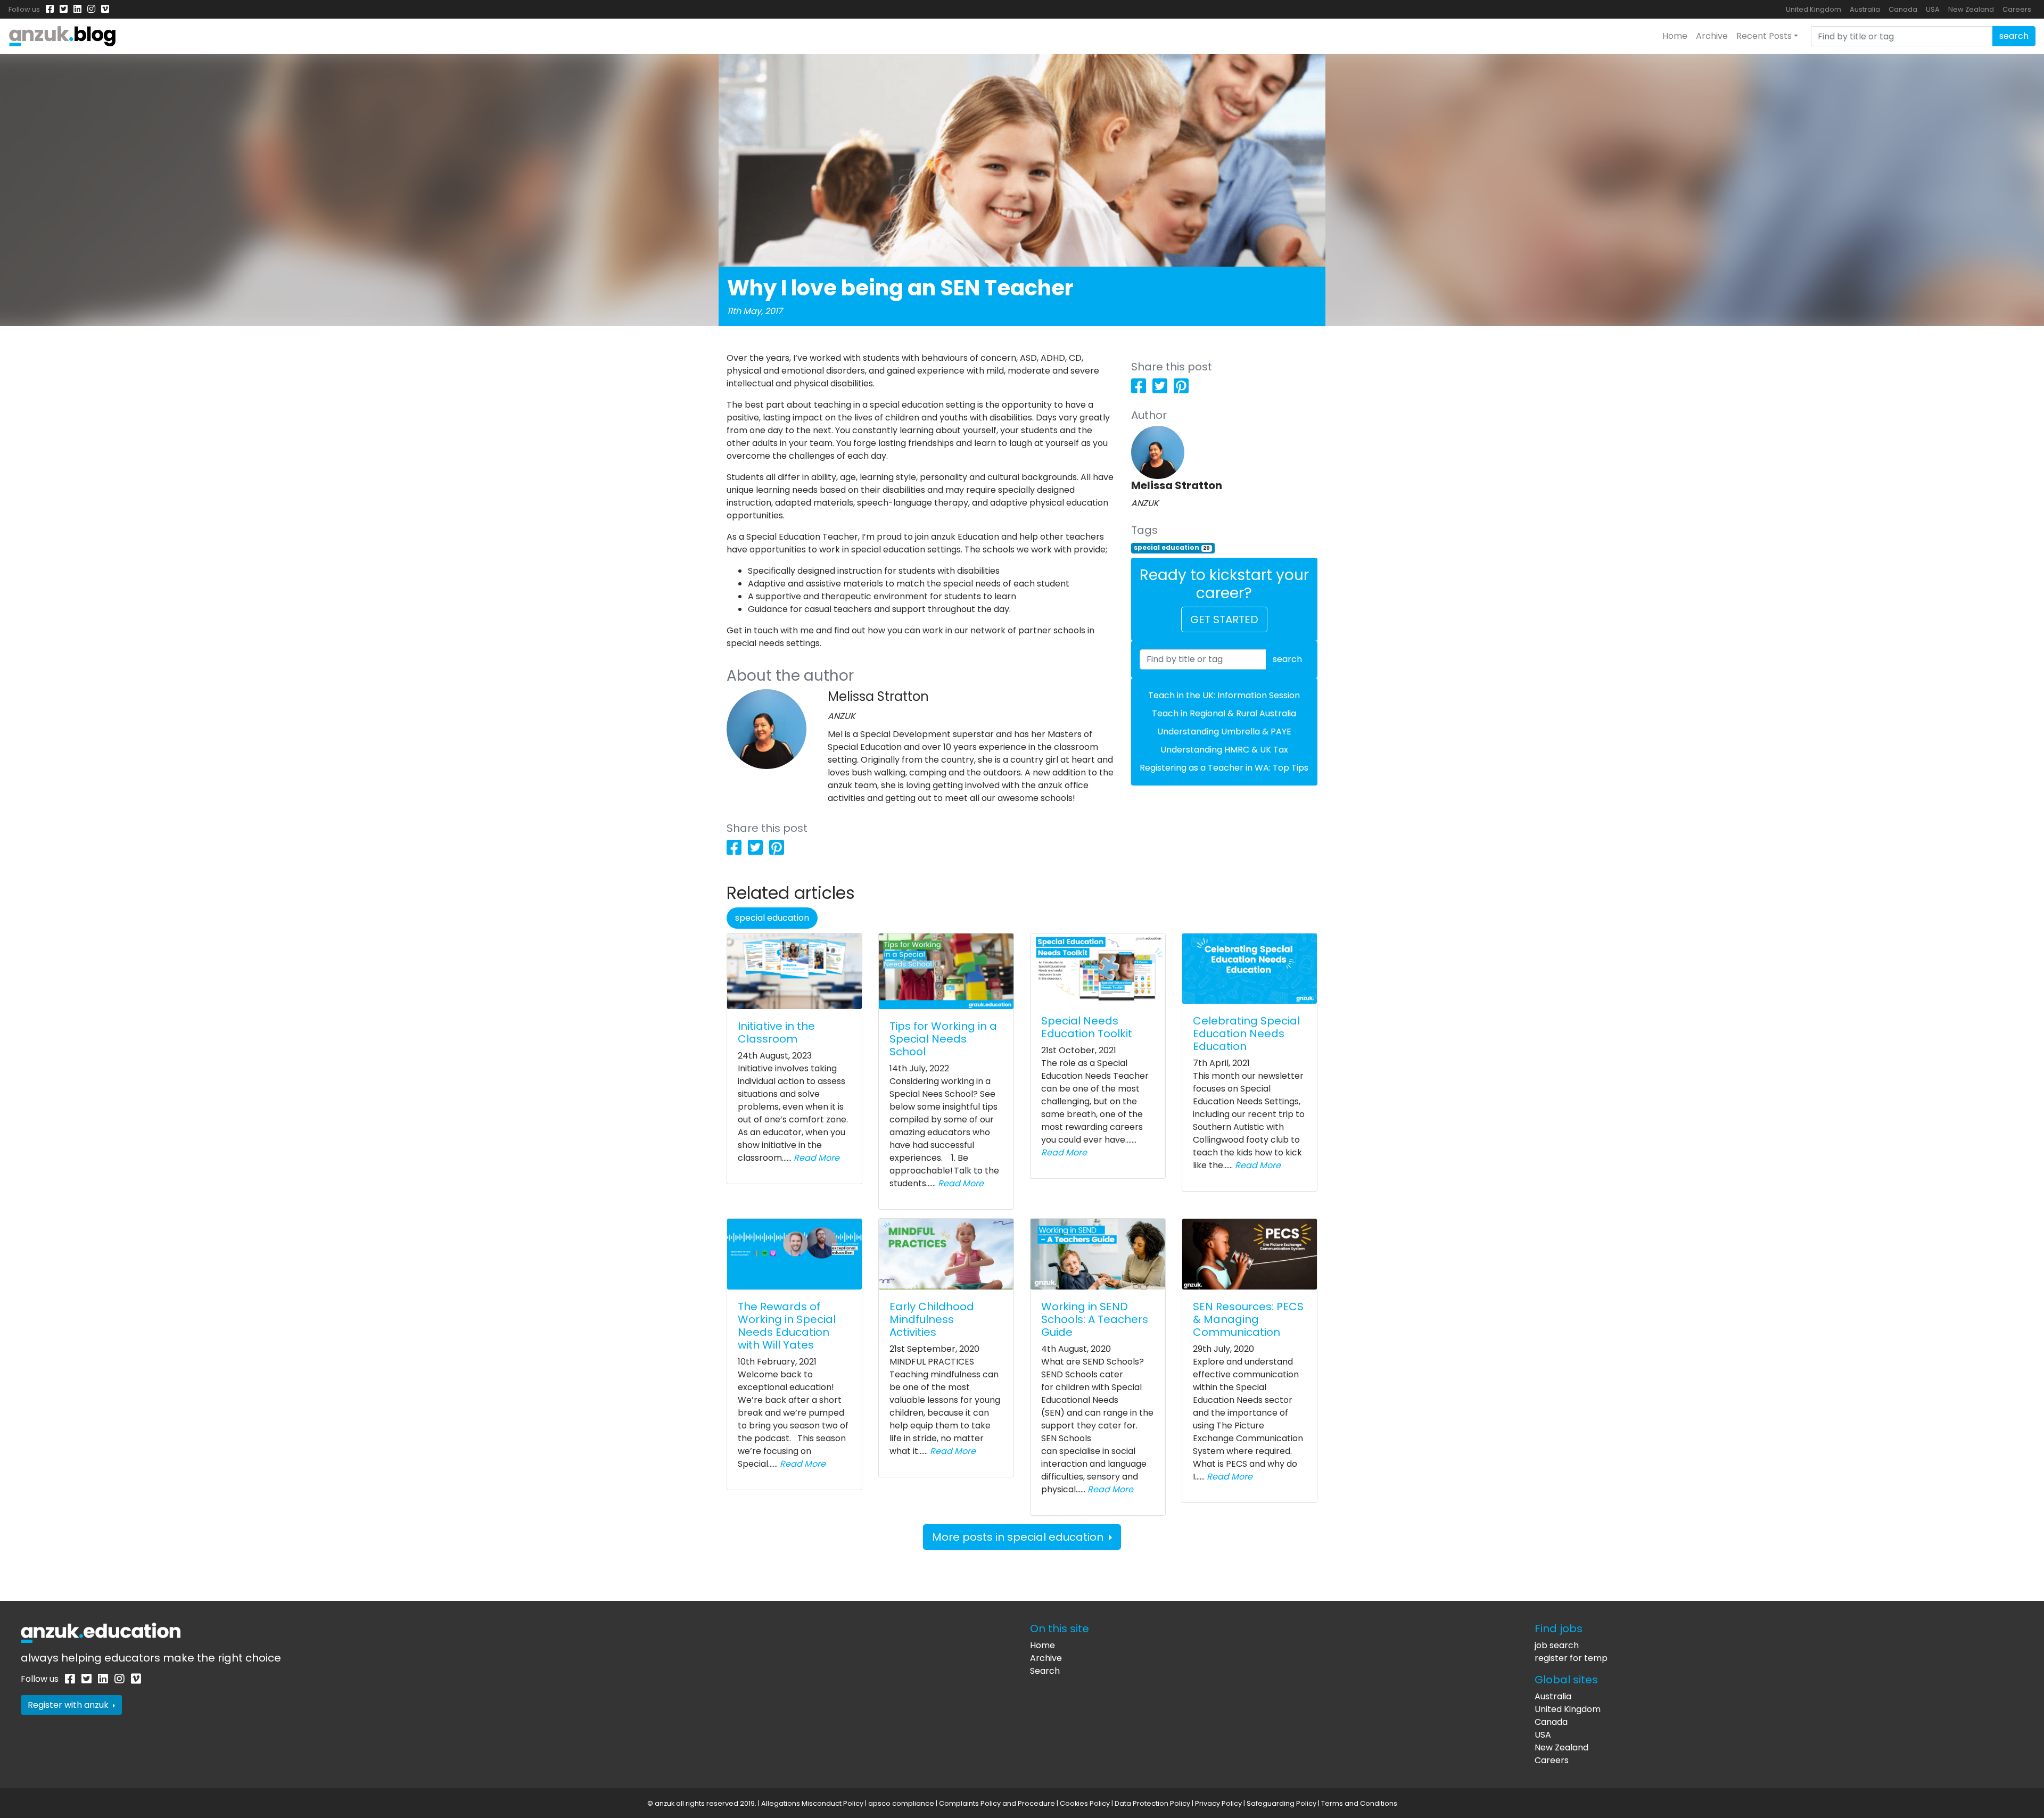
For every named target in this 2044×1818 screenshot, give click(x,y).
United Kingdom (1814, 9)
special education (1172, 547)
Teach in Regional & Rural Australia (1224, 713)
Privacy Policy (1218, 1803)
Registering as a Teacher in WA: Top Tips (1224, 768)
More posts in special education (1019, 1537)
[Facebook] (50, 9)
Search (1045, 1671)
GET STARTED (1224, 619)
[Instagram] (91, 9)
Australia (1865, 9)
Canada (1903, 9)
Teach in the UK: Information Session (1224, 695)
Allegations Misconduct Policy (812, 1803)
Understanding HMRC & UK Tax (1224, 750)
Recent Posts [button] (1764, 36)
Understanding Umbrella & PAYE (1224, 732)
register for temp (1571, 1658)
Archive (1712, 36)
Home (1675, 36)
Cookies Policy (1085, 1803)
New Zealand (1971, 9)
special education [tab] (772, 918)
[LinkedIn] (77, 9)
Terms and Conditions (1359, 1803)
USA (1933, 9)
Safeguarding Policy (1281, 1803)
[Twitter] (64, 9)
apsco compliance (901, 1803)
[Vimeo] (105, 9)
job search (1557, 1645)
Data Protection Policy (1152, 1803)
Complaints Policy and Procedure (997, 1803)
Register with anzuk (69, 1705)
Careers (2017, 9)
